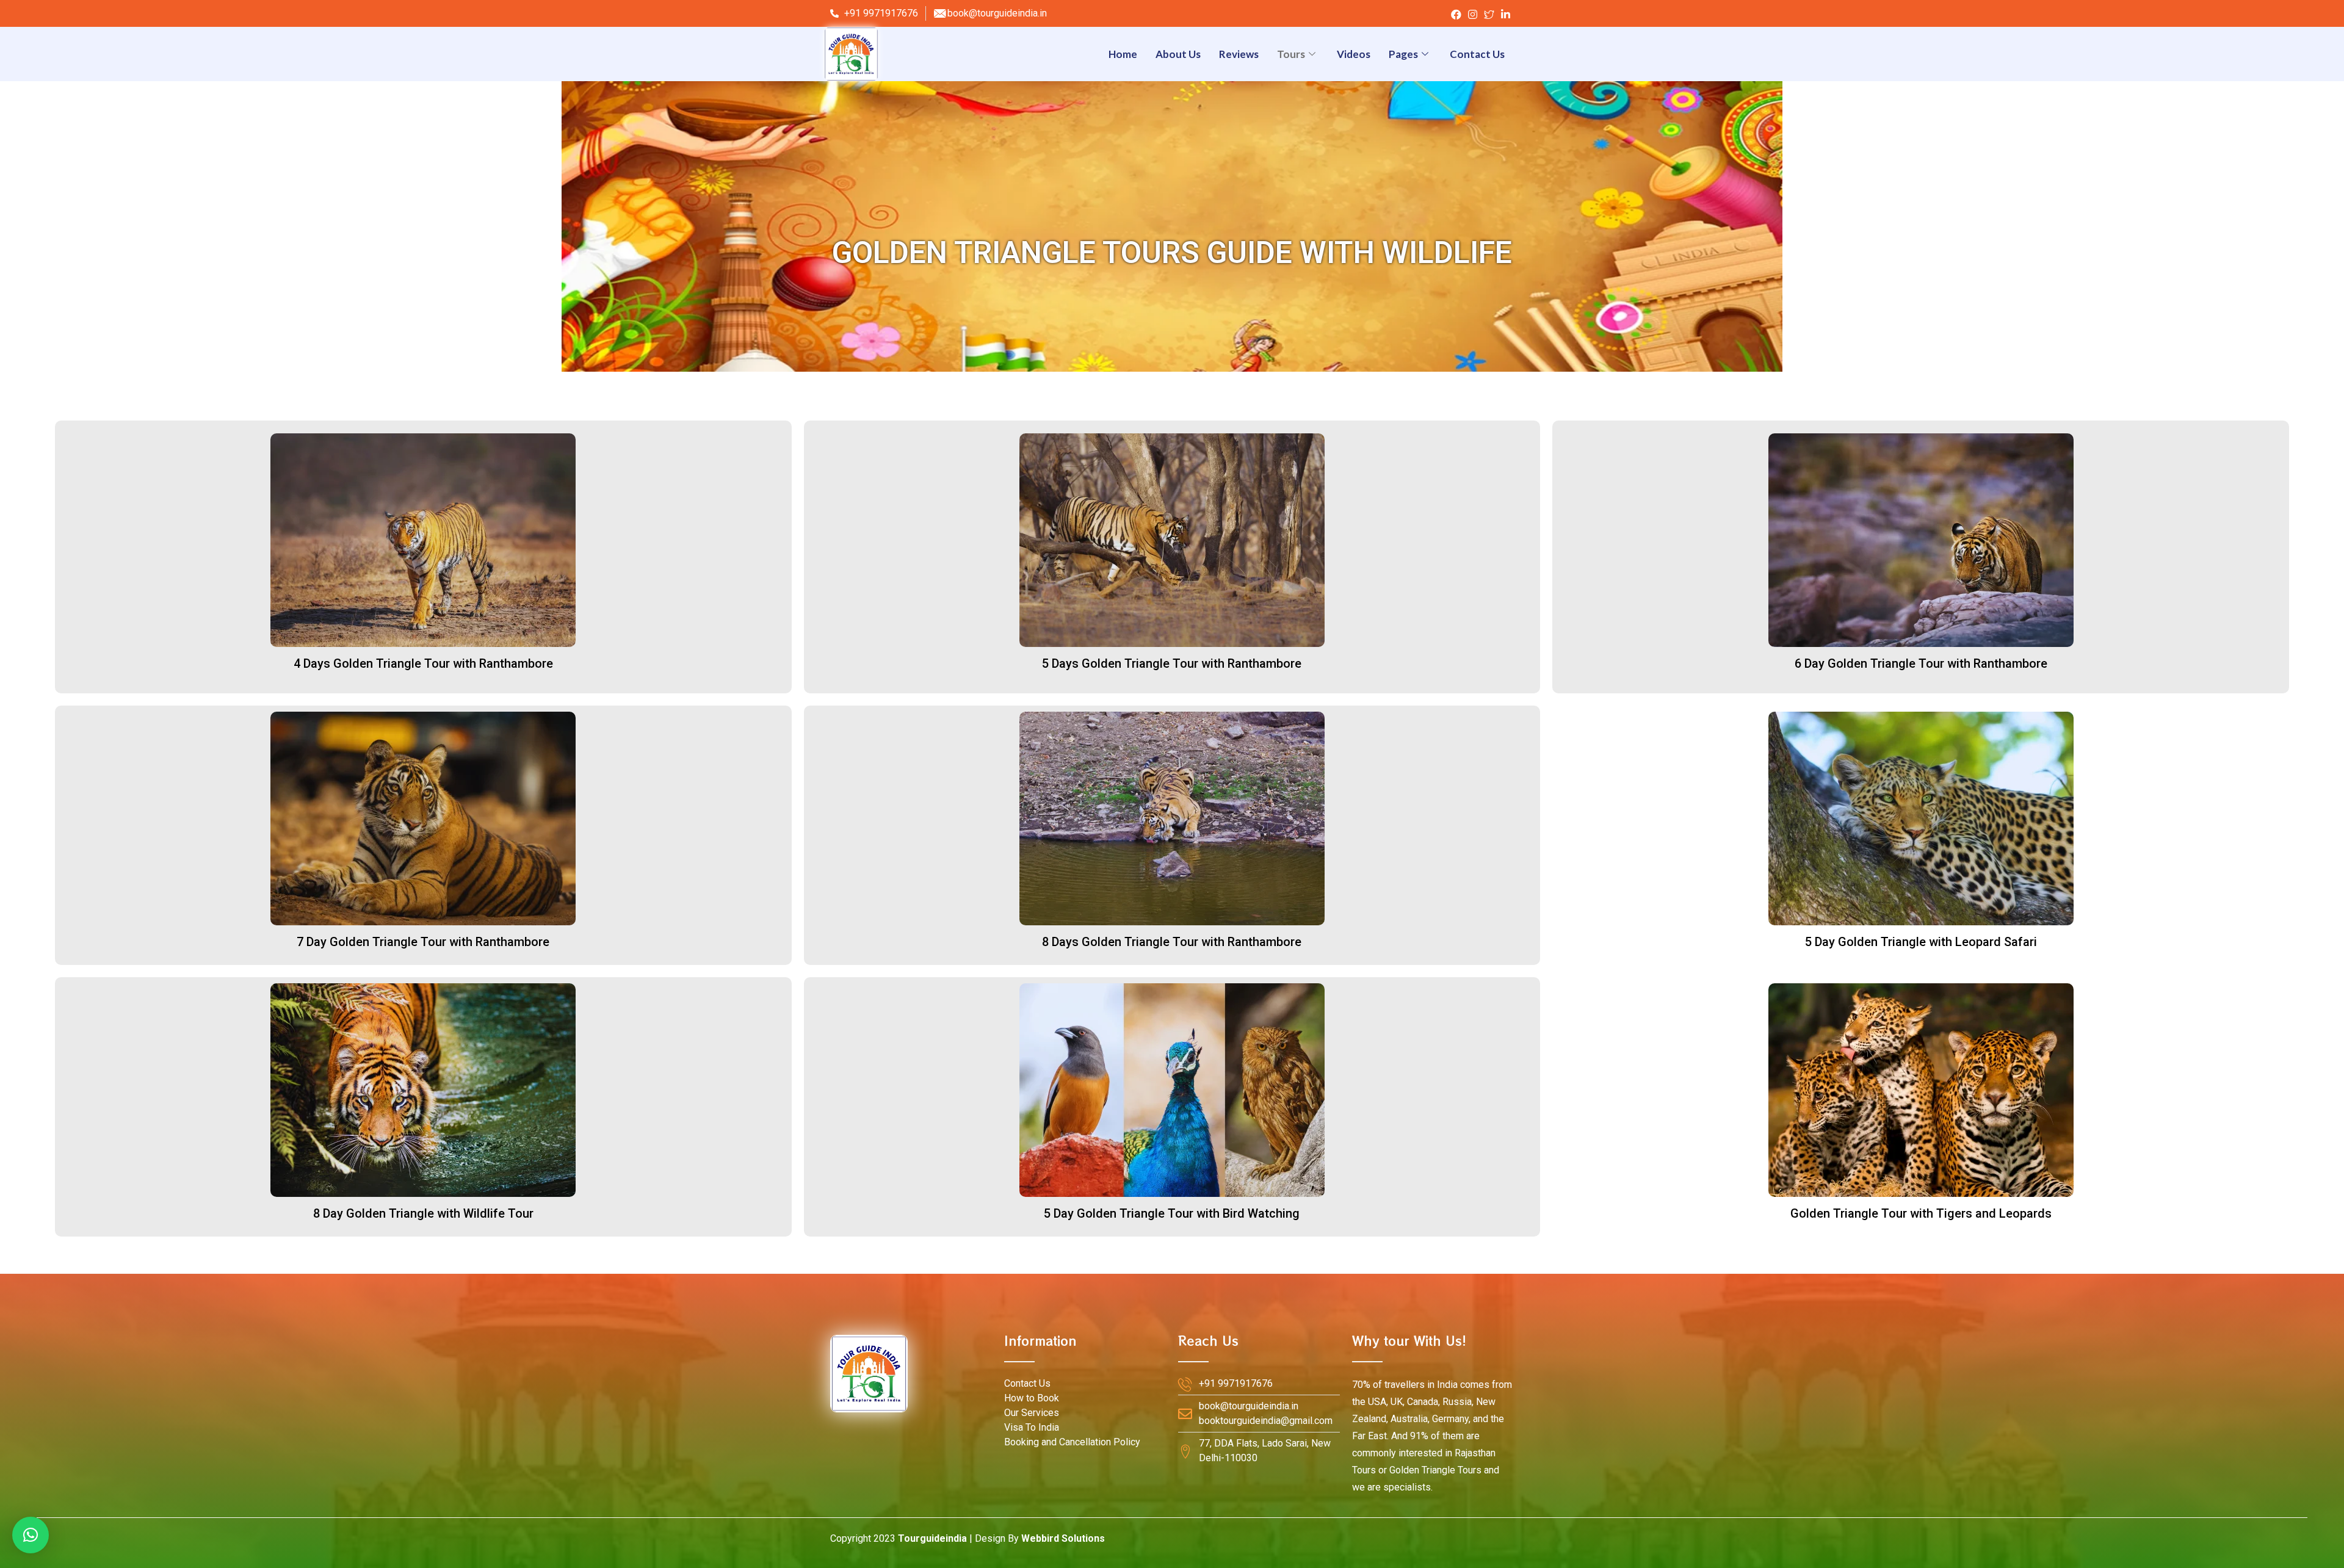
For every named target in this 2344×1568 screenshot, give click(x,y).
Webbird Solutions (1063, 1538)
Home (1123, 54)
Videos (1354, 54)
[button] (423, 664)
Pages (1403, 54)
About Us (1178, 54)
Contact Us (1477, 54)
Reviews (1239, 54)
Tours (1291, 54)
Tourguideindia (932, 1538)
